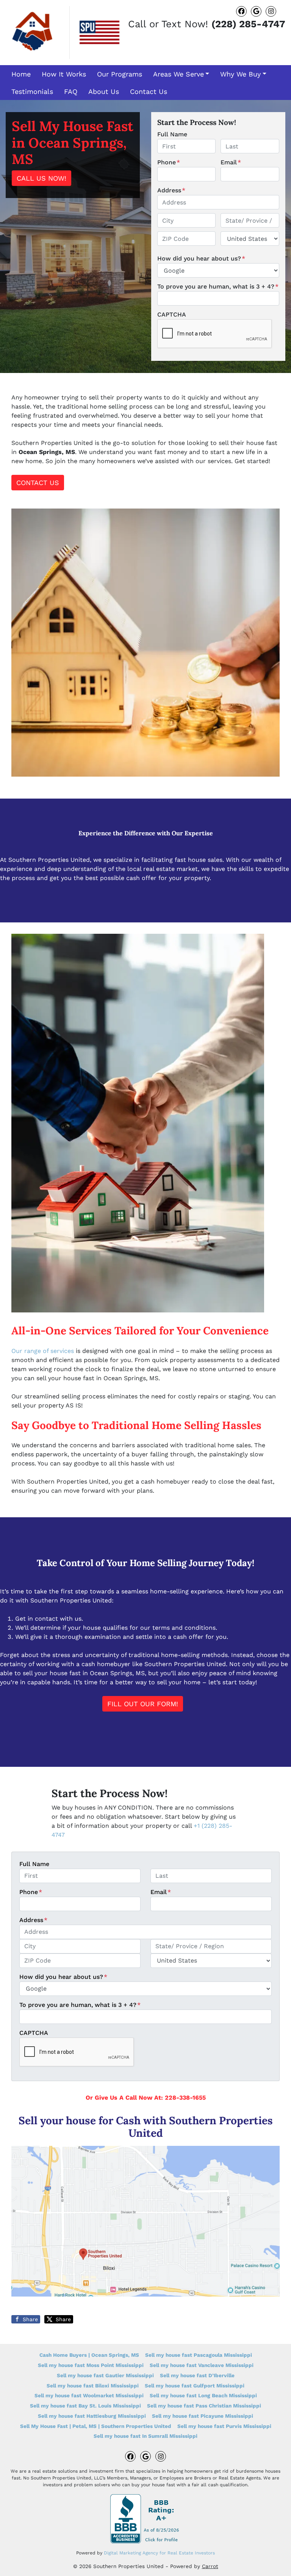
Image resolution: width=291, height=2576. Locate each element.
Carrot (210, 2566)
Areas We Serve (178, 74)
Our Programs (120, 74)
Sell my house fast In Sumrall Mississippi (145, 2436)
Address (171, 190)
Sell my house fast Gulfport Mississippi (195, 2386)
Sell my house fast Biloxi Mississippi (93, 2386)
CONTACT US (38, 483)
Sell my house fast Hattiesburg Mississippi (92, 2416)
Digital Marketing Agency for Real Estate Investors (159, 2553)
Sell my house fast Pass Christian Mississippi (204, 2406)
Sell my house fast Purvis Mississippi (224, 2426)
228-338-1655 (185, 2098)
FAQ (71, 91)
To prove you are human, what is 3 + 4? (218, 286)
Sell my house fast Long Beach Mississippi (203, 2395)
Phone (169, 162)
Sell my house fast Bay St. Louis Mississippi (85, 2406)
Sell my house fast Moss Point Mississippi (91, 2365)
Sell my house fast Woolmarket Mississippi (89, 2395)
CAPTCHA (172, 314)
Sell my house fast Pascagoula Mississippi (199, 2355)
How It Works (64, 74)
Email (231, 162)
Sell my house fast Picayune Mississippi (203, 2416)
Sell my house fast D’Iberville (197, 2375)
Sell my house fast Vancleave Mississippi (202, 2365)
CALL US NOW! (41, 178)
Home (21, 74)
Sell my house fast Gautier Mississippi (105, 2375)
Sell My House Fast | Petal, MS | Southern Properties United (96, 2426)
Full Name (172, 134)
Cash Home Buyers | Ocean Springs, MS (89, 2355)
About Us (104, 91)
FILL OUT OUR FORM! (143, 1704)
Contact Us (149, 91)
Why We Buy (240, 74)
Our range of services (43, 1351)
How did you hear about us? (201, 258)
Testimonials (32, 91)
